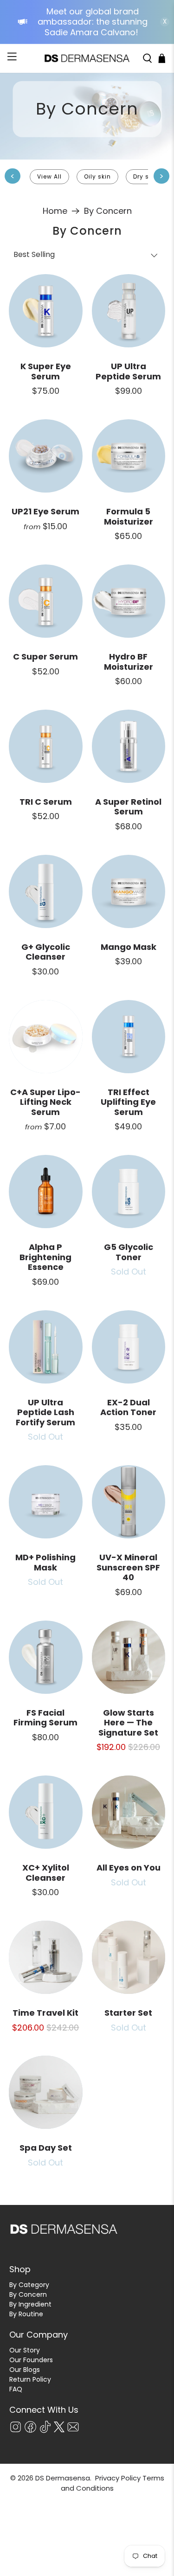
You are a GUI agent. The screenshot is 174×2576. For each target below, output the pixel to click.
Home (55, 211)
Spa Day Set (46, 2148)
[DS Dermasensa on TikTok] (45, 2431)
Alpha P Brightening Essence (45, 1257)
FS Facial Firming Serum (45, 1718)
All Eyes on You (129, 1868)
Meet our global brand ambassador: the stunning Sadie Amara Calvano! (93, 22)
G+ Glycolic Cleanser (46, 952)
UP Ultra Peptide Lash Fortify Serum (45, 1412)
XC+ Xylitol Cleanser (46, 1873)
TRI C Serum (46, 802)
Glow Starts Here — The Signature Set (128, 1723)
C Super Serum (45, 657)
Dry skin (146, 176)
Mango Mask (129, 947)
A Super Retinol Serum (128, 807)
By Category (29, 2285)
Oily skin (97, 176)
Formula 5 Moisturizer (129, 516)
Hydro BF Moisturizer (129, 662)
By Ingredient (30, 2304)
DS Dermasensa (63, 2478)
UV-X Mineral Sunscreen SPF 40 (128, 1567)
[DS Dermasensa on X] (59, 2430)
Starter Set (128, 2013)
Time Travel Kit (45, 2013)
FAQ (16, 2389)
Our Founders (31, 2360)
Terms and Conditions (113, 2483)
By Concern (108, 211)
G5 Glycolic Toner (129, 1252)
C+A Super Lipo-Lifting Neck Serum (45, 1102)
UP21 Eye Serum (45, 511)
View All (49, 176)
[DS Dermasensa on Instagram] (16, 2431)
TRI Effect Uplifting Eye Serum (128, 1102)
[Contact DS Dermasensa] (73, 2431)
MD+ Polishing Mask (45, 1562)
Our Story (25, 2350)
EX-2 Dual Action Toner (128, 1407)
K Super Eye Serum (46, 371)
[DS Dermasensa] (87, 58)
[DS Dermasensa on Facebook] (30, 2431)
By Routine (26, 2314)
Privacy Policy (118, 2478)
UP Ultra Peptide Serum (128, 371)
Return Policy (30, 2379)
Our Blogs (25, 2370)
